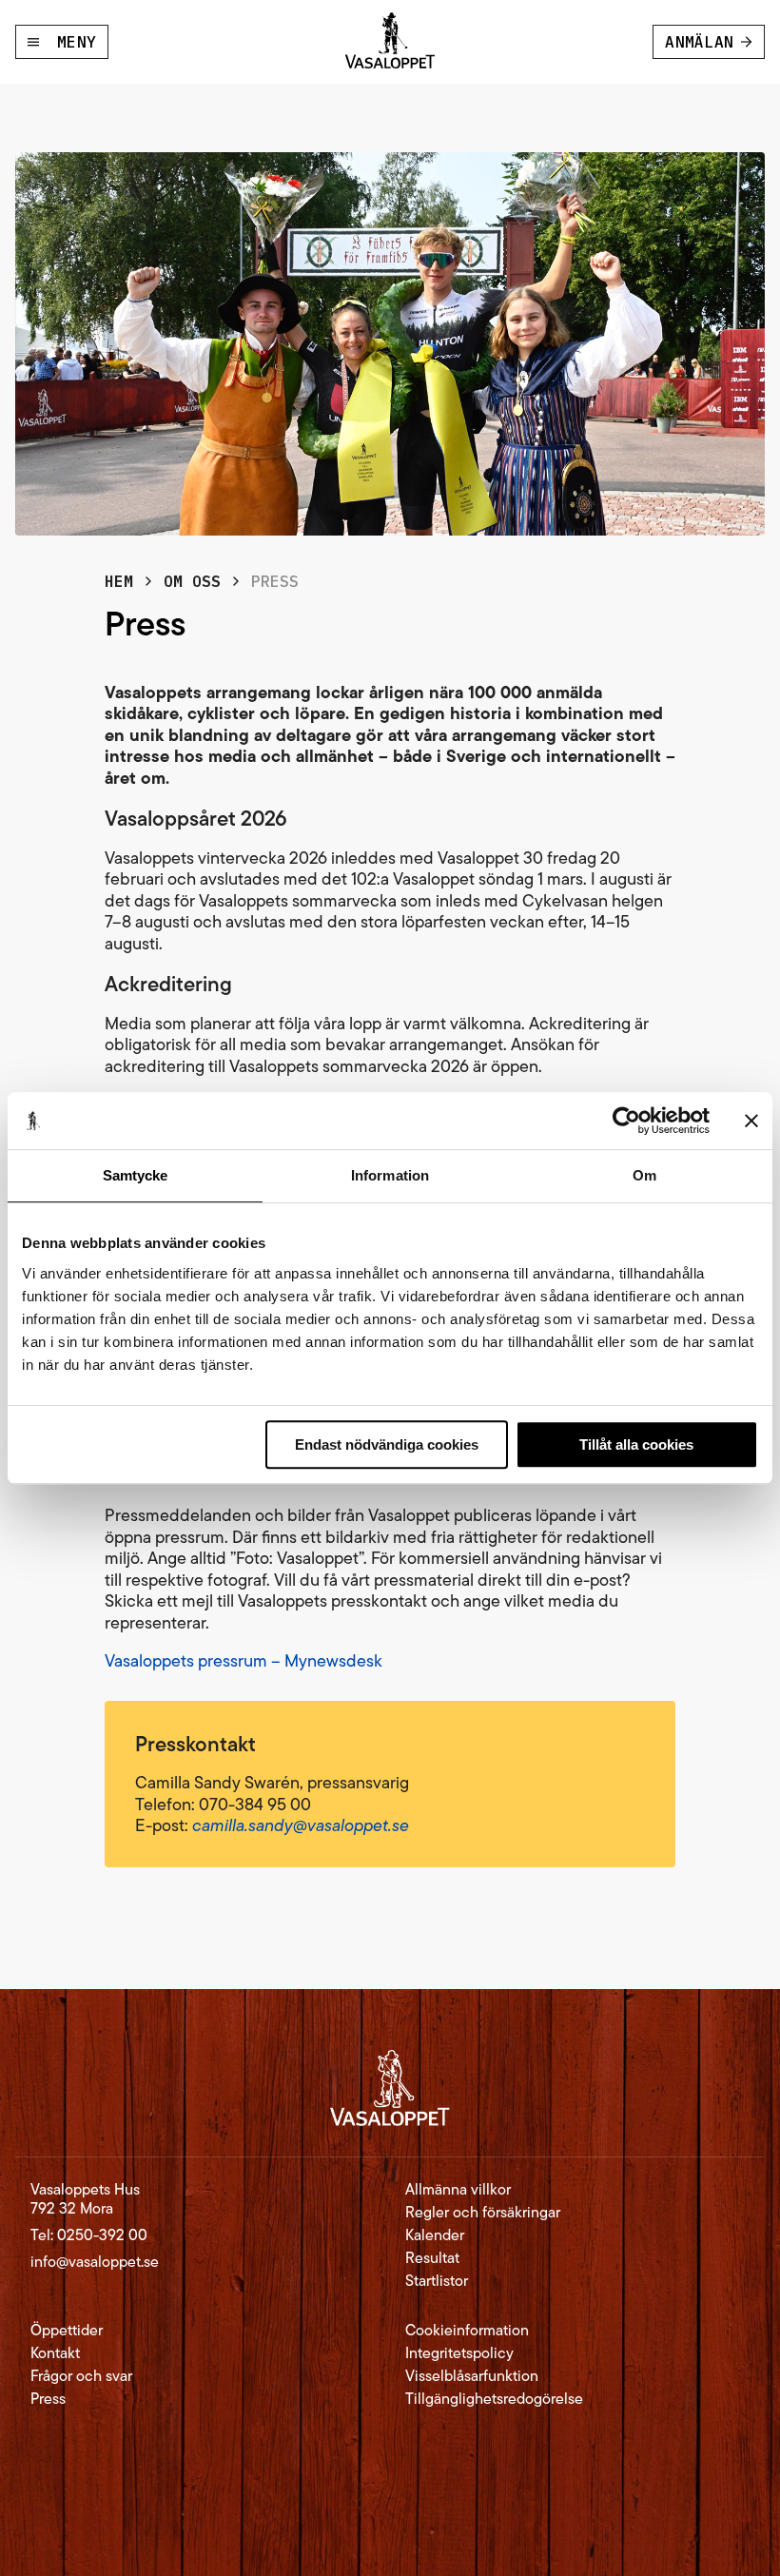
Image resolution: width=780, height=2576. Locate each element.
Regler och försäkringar (483, 2213)
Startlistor (437, 2281)
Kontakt (55, 2353)
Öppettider (67, 2331)
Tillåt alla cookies (636, 1444)
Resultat (432, 2258)
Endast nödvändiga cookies (387, 1444)
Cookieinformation (467, 2331)
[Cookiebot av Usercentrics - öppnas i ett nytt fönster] (626, 1121)
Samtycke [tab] (136, 1175)
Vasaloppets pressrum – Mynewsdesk (244, 1661)
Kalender (435, 2235)
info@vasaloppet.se (95, 2262)
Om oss (192, 581)
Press (48, 2399)
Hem (119, 581)
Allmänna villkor (458, 2190)
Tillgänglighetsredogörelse (494, 2399)
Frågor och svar (81, 2376)
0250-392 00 (102, 2235)
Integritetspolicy (459, 2353)
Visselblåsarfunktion (472, 2376)
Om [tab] (644, 1175)
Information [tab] (390, 1175)
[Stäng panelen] (751, 1121)
